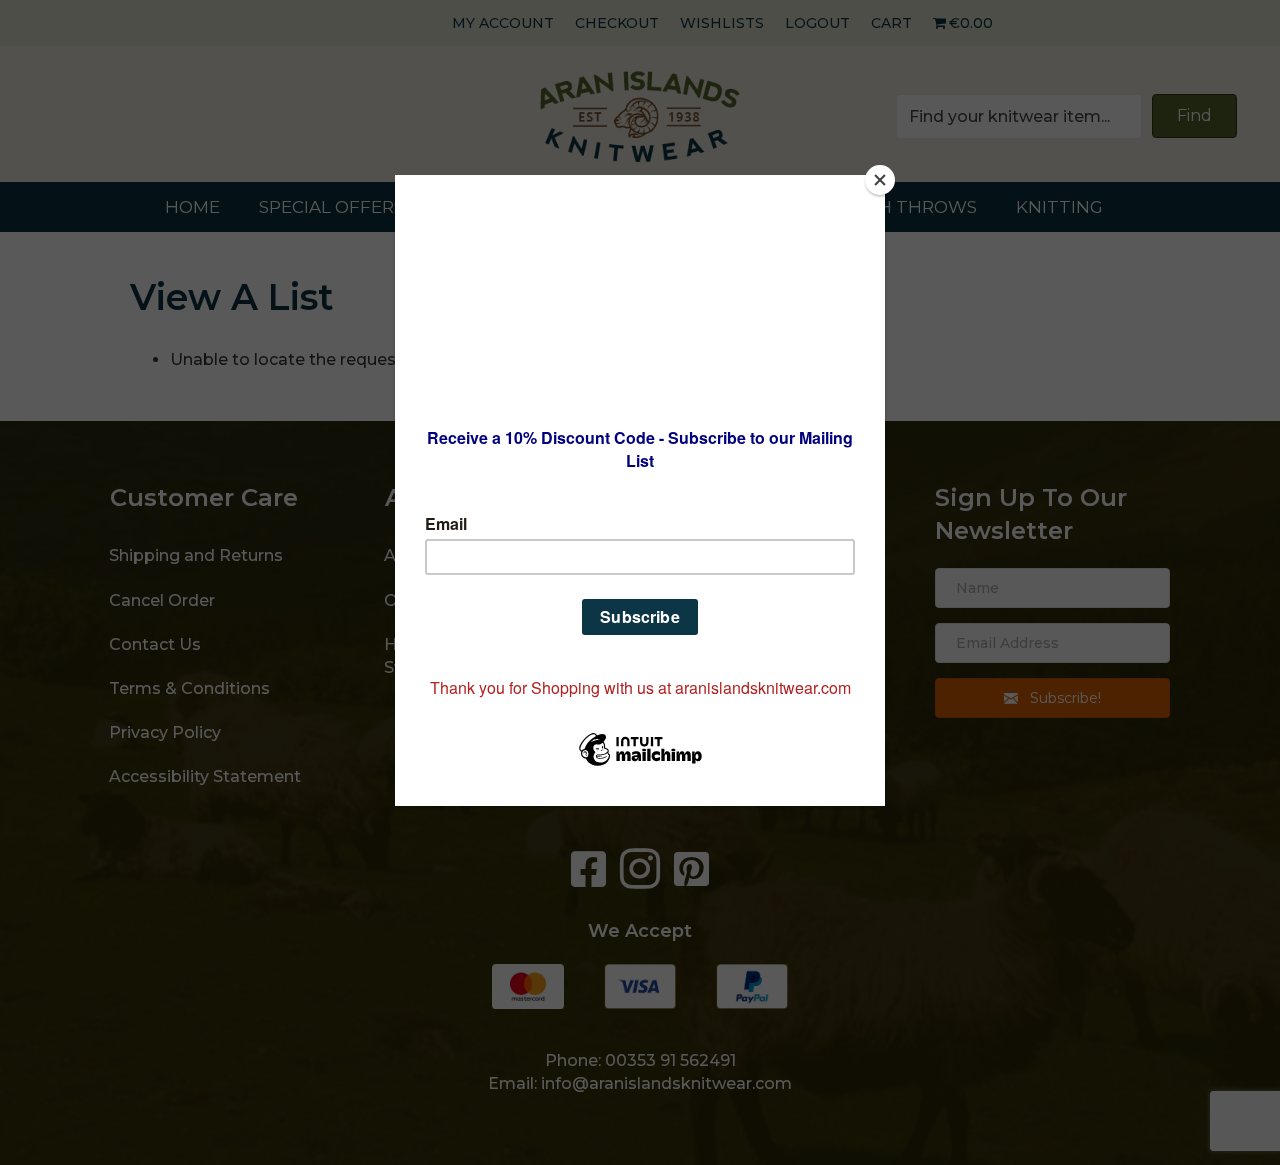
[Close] (880, 180)
